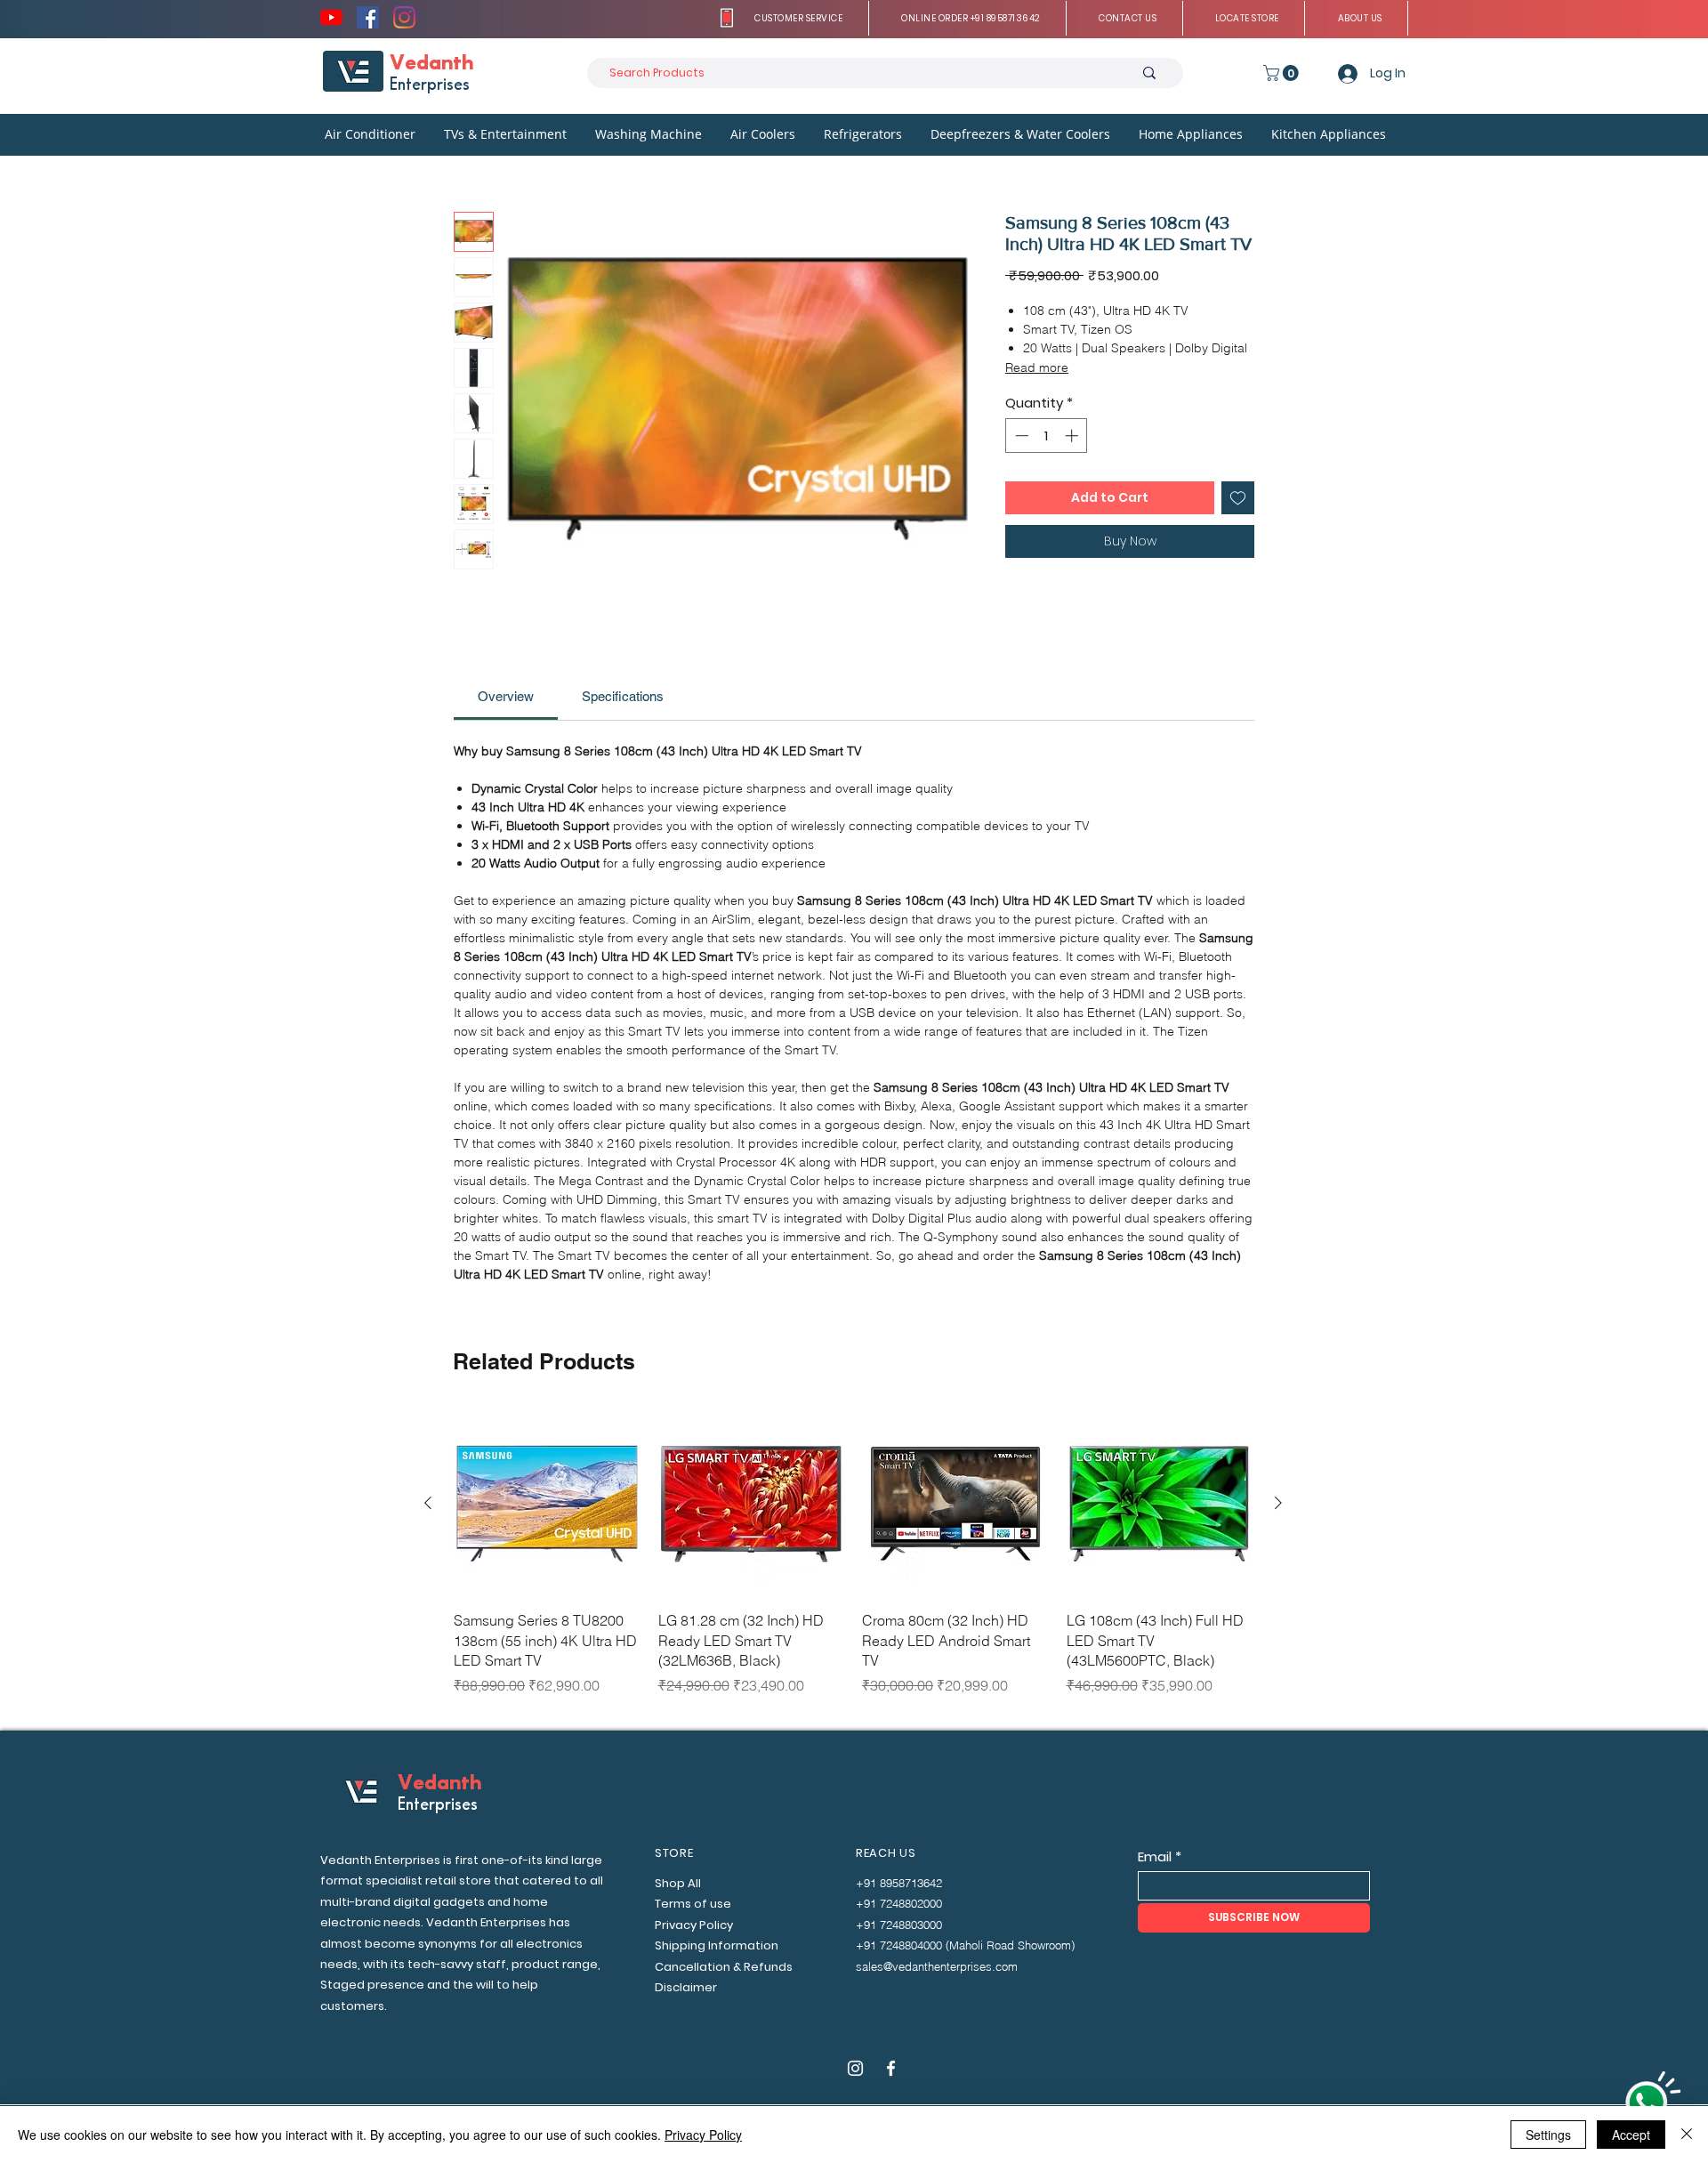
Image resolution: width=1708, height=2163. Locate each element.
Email (1155, 1856)
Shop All (678, 1883)
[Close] (1687, 2135)
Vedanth (431, 64)
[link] (506, 696)
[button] (799, 18)
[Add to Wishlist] (1238, 498)
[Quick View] (547, 1504)
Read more (1037, 367)
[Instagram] (404, 17)
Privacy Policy (703, 2135)
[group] (853, 1563)
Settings (1548, 2135)
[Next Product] (1278, 1503)
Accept (1631, 2135)
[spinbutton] (1047, 436)
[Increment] (1073, 436)
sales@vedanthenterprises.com (937, 1966)
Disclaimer (686, 1987)
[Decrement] (1020, 436)
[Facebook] (368, 17)
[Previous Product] (428, 1503)
